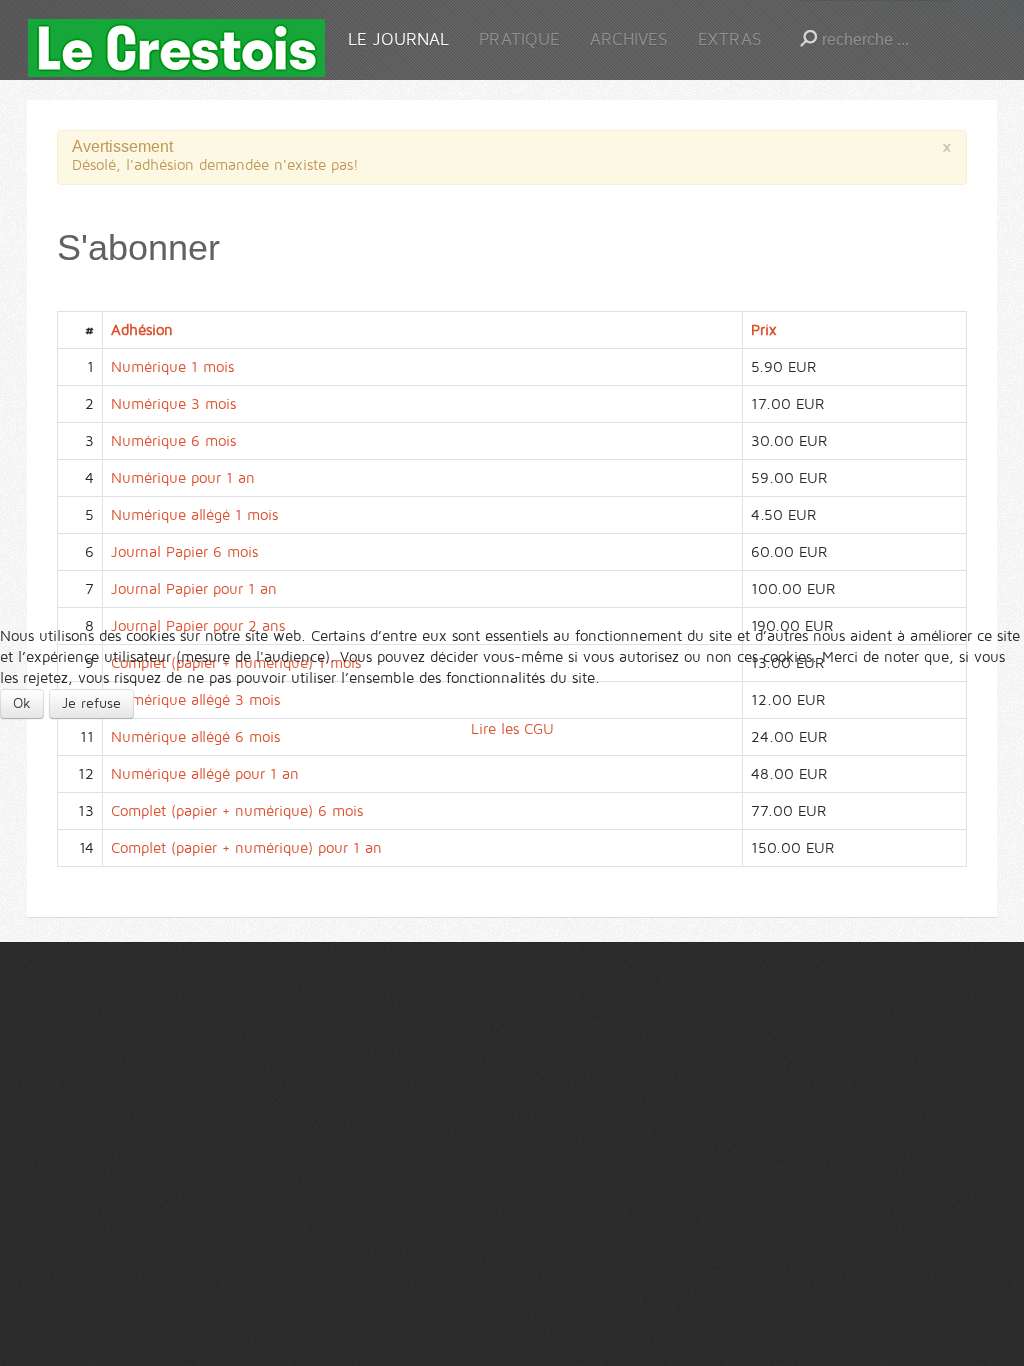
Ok (22, 703)
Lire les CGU (512, 729)
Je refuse (91, 703)
